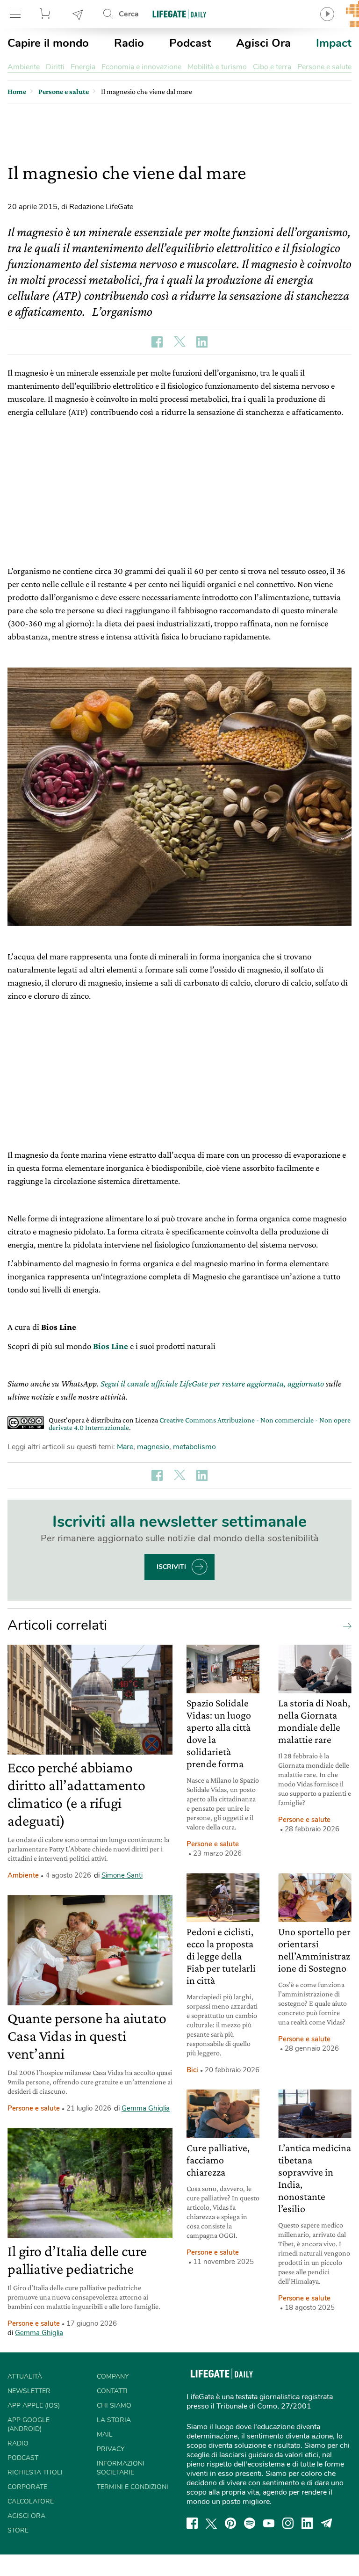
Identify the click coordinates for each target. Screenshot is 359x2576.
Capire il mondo (48, 43)
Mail (105, 2435)
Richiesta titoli (35, 2472)
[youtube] (269, 2523)
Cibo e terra (272, 67)
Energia (83, 67)
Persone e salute (324, 67)
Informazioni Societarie (121, 2468)
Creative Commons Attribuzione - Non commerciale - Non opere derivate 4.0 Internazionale (200, 1424)
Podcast (190, 43)
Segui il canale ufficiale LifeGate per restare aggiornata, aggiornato (212, 1383)
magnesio (153, 1447)
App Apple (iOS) (34, 2405)
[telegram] (327, 2523)
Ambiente (24, 67)
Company (113, 2376)
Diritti (55, 67)
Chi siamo (114, 2405)
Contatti (112, 2391)
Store (46, 14)
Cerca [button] (129, 14)
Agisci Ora (263, 43)
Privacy (111, 2449)
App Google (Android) (29, 2424)
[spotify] (250, 2523)
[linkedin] (307, 2523)
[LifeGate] (179, 14)
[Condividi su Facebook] (157, 342)
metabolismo (194, 1447)
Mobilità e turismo (217, 67)
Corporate (27, 2487)
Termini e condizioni (133, 2487)
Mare (125, 1447)
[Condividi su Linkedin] (202, 342)
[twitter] (211, 2523)
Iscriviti (171, 1567)
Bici (192, 2070)
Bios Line (110, 1346)
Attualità (25, 2376)
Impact (334, 43)
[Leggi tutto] (345, 1625)
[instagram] (288, 2523)
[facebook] (192, 2523)
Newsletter (78, 14)
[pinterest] (230, 2523)
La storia (114, 2420)
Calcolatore (31, 2501)
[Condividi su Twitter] (179, 342)
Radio (129, 43)
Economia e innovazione (141, 67)
